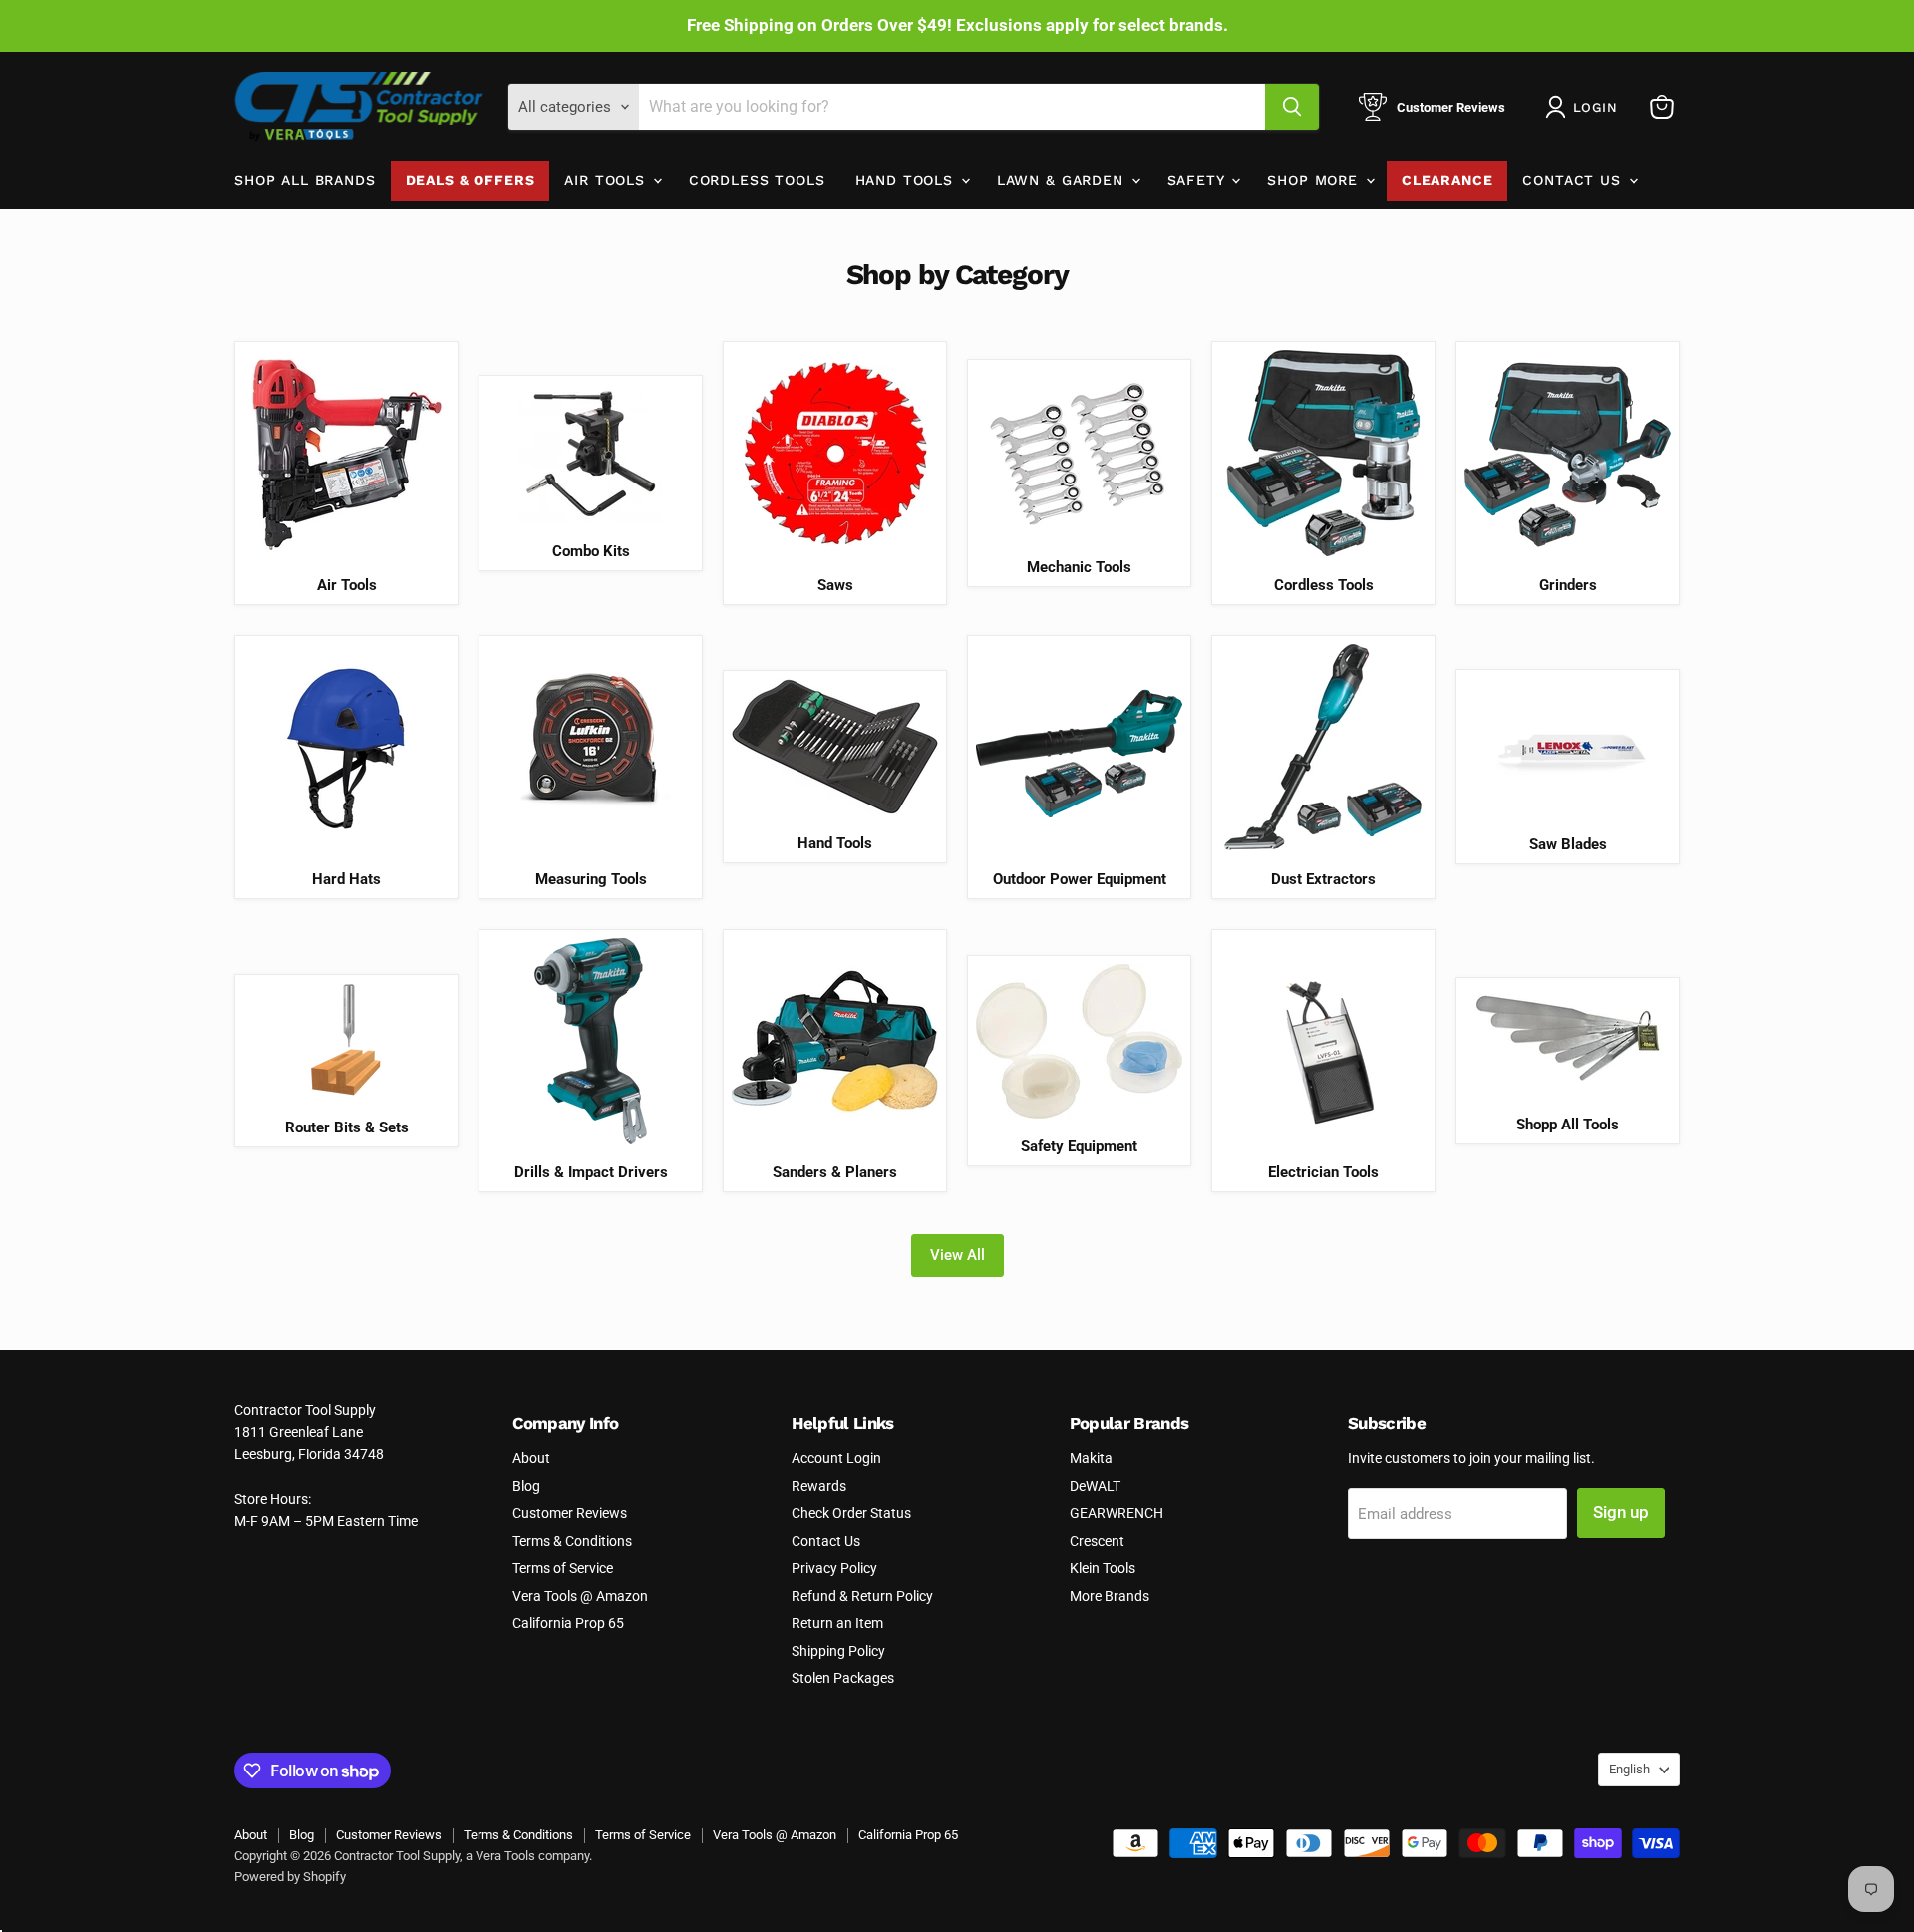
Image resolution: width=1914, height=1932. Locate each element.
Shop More (1315, 180)
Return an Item (837, 1623)
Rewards (819, 1486)
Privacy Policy (834, 1568)
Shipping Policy (838, 1651)
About (531, 1458)
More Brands (1110, 1596)
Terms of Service (563, 1568)
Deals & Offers (471, 180)
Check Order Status (851, 1513)
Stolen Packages (843, 1678)
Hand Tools (907, 180)
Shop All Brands (305, 180)
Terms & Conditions (572, 1541)
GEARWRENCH (1116, 1513)
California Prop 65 (568, 1623)
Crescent (1097, 1541)
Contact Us (1574, 180)
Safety (1199, 180)
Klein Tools (1103, 1568)
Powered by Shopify (290, 1877)
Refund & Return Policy (862, 1596)
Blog (526, 1486)
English (1629, 1769)
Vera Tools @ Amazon (580, 1596)
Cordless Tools (757, 180)
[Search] (1292, 107)
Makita (1091, 1458)
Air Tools (607, 180)
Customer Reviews (570, 1513)
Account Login (836, 1458)
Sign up (1621, 1512)
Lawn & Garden (1063, 180)
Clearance (1447, 180)
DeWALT (1095, 1486)
